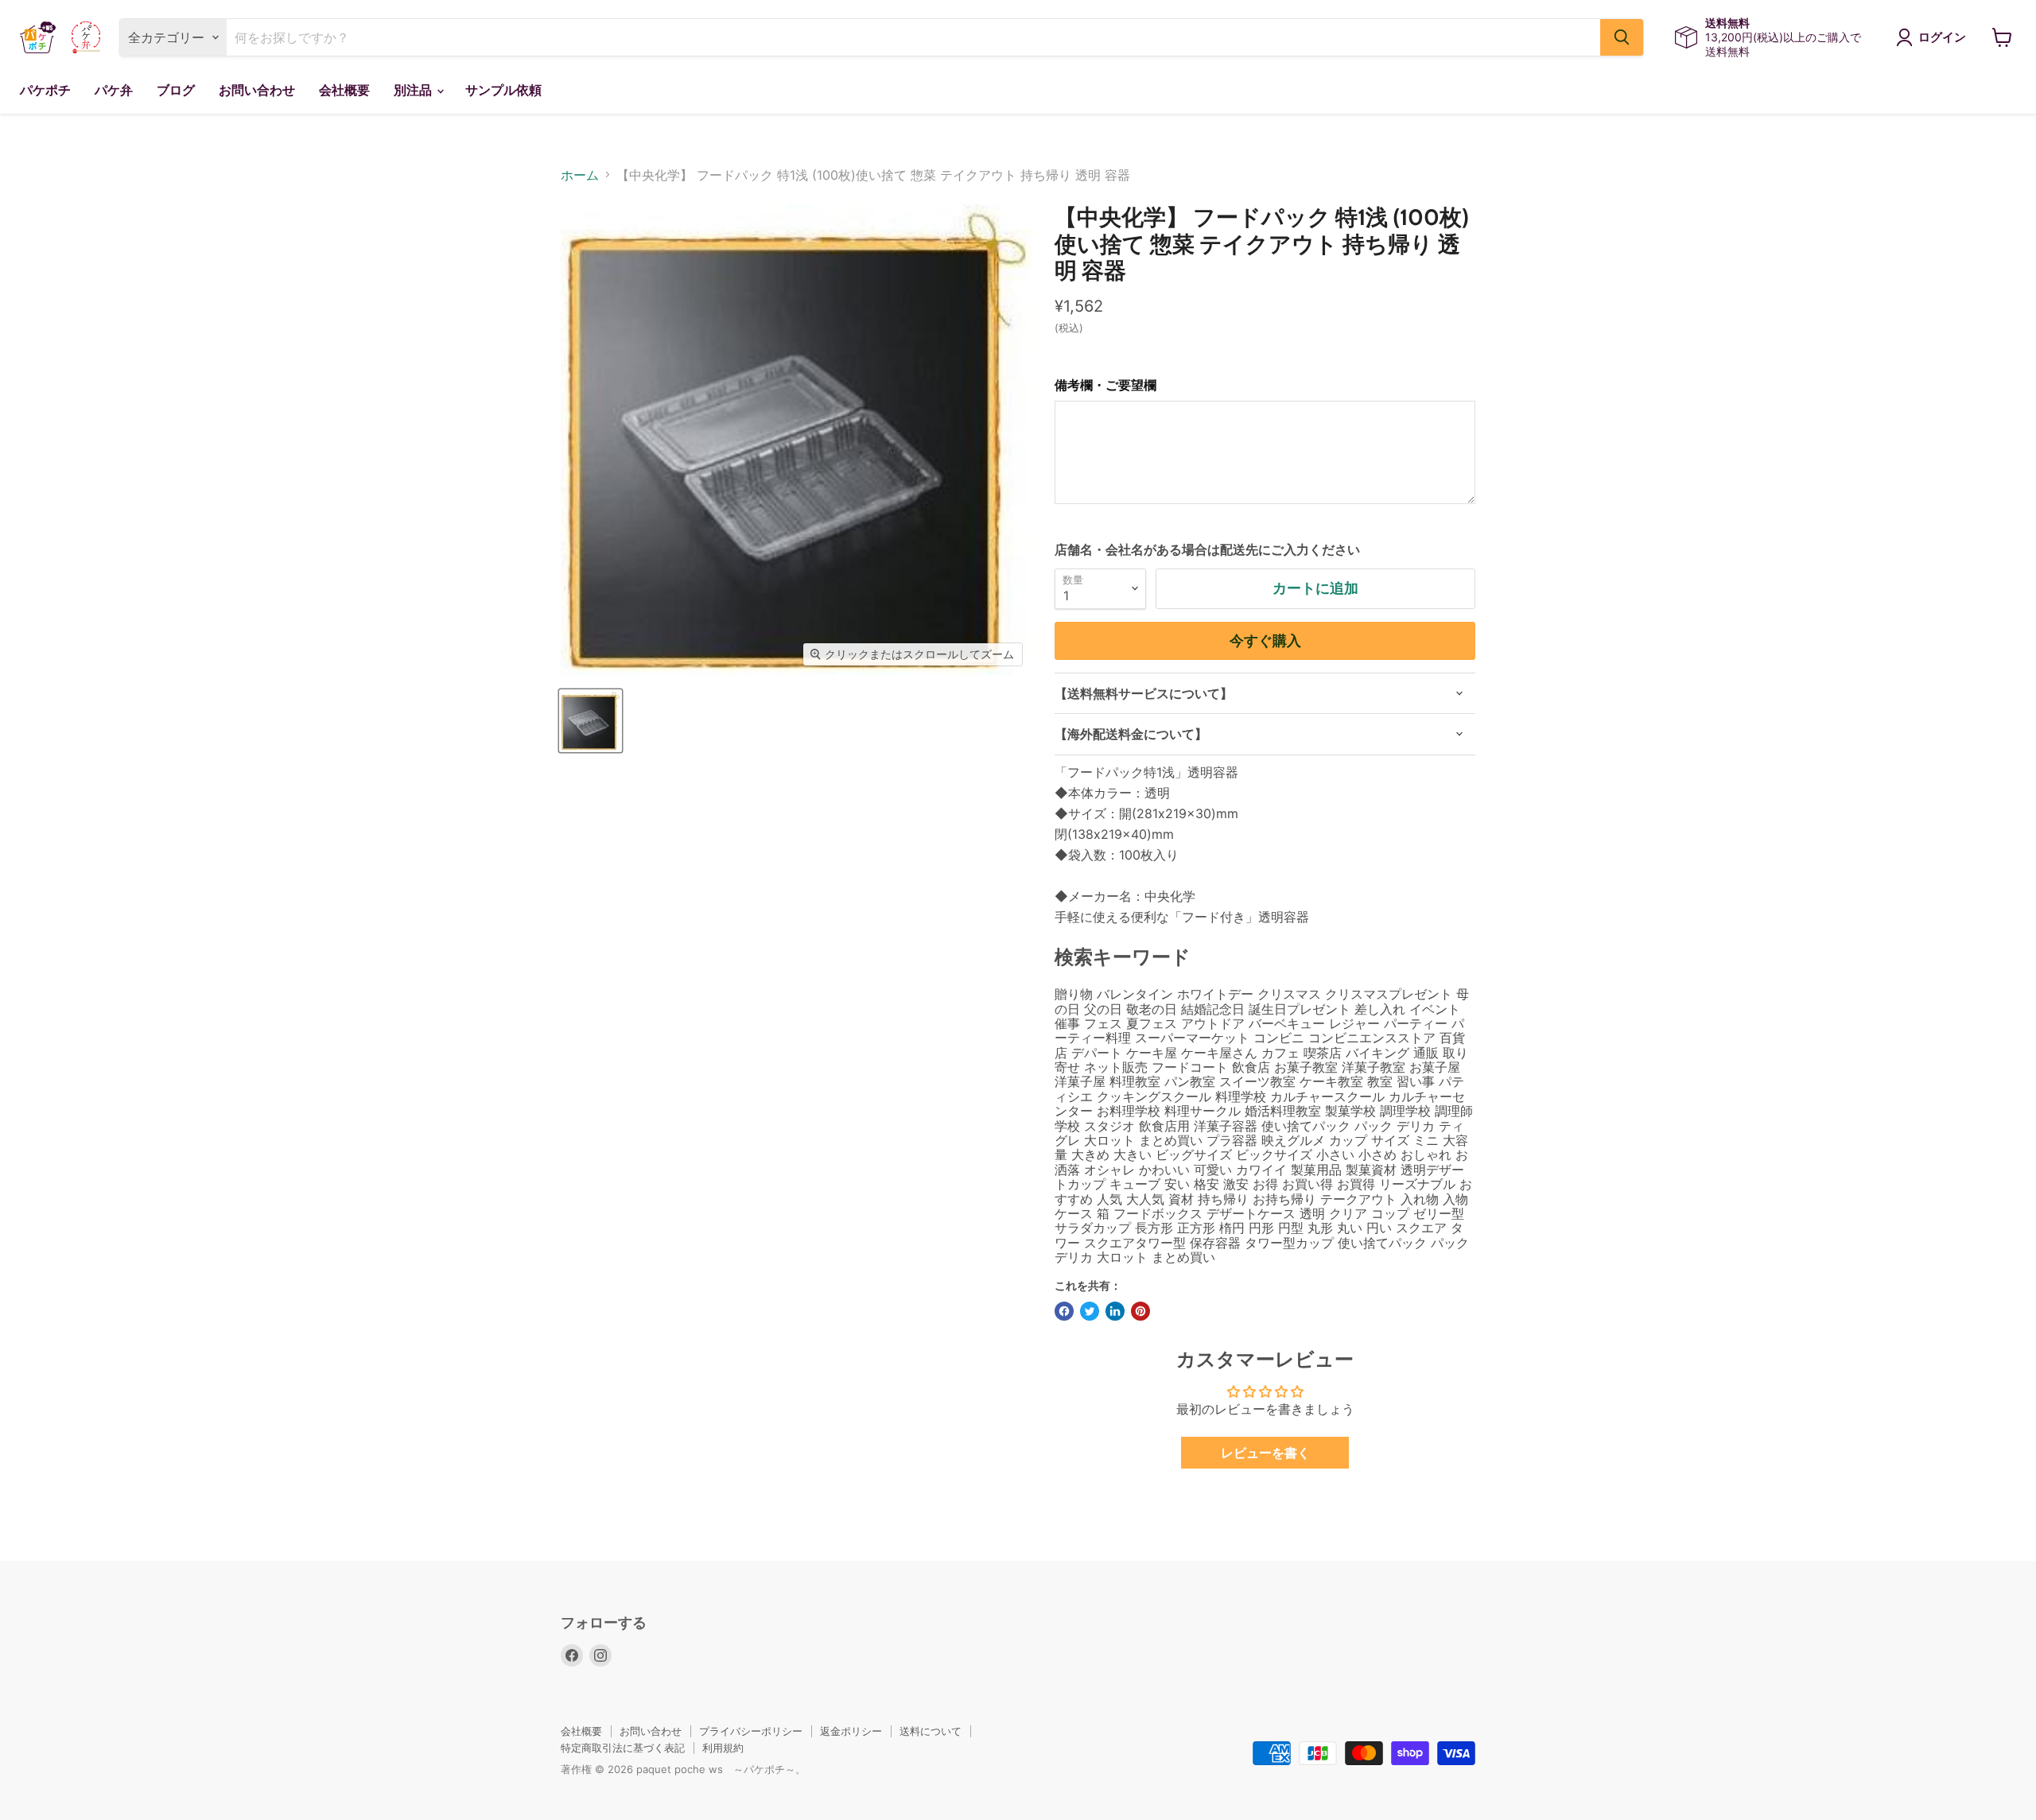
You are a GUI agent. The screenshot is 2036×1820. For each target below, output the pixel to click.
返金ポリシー (851, 1731)
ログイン (1942, 37)
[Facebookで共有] (1064, 1311)
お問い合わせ (257, 90)
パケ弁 (114, 90)
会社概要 (344, 90)
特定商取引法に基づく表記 (623, 1748)
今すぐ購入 (1265, 641)
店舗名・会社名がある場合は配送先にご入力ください (1207, 549)
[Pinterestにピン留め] (1140, 1311)
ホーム (580, 175)
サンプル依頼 (503, 90)
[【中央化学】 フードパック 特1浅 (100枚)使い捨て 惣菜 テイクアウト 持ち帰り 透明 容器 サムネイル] (591, 721)
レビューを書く (1265, 1453)
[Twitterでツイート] (1090, 1311)
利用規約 (723, 1748)
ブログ (176, 90)
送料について (931, 1731)
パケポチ (45, 90)
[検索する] (1622, 37)
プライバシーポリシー (751, 1731)
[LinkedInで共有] (1115, 1311)
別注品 (414, 90)
